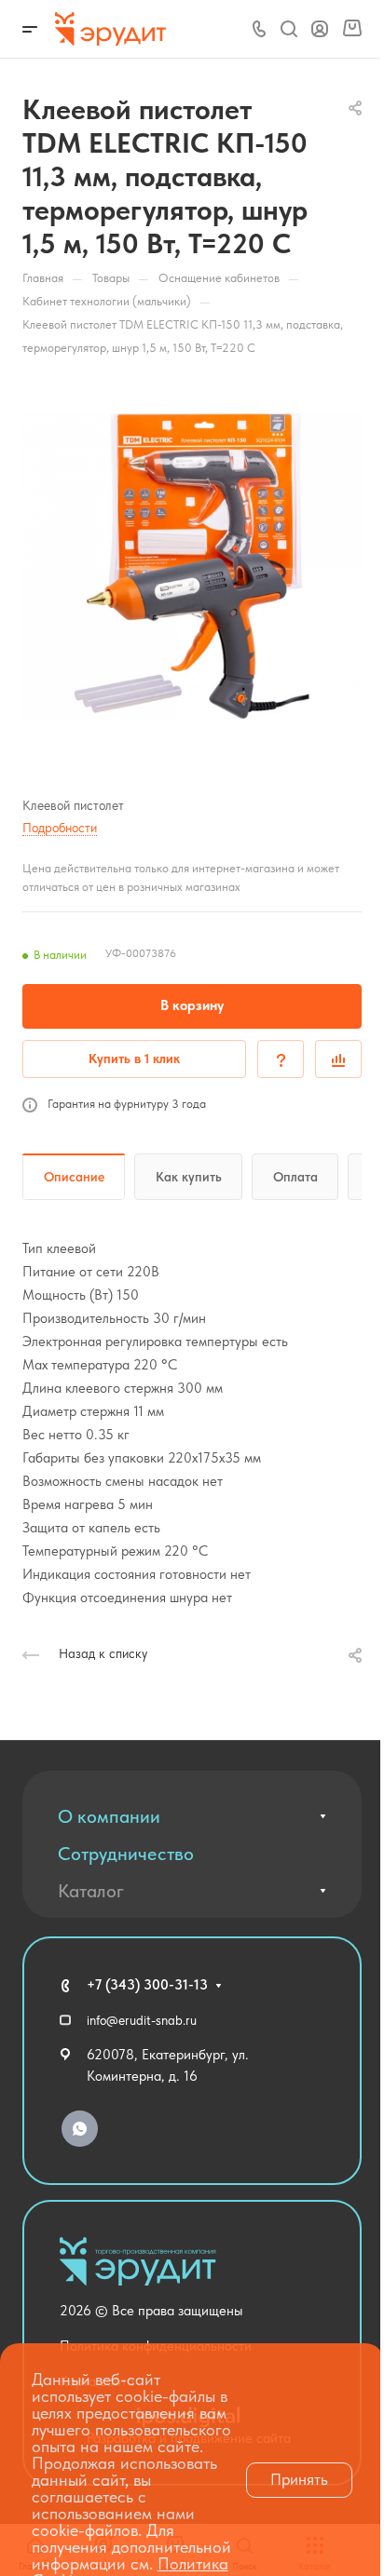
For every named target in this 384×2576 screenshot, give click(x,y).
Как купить (189, 1177)
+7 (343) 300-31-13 (147, 1985)
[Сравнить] (338, 1059)
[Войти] (320, 29)
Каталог (91, 1891)
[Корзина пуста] (352, 29)
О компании (109, 1816)
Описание (74, 1177)
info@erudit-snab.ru (142, 2020)
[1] (192, 566)
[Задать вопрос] (281, 1059)
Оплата (295, 1177)
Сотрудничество (126, 1854)
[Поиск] (288, 29)
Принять (299, 2479)
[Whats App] (80, 2129)
